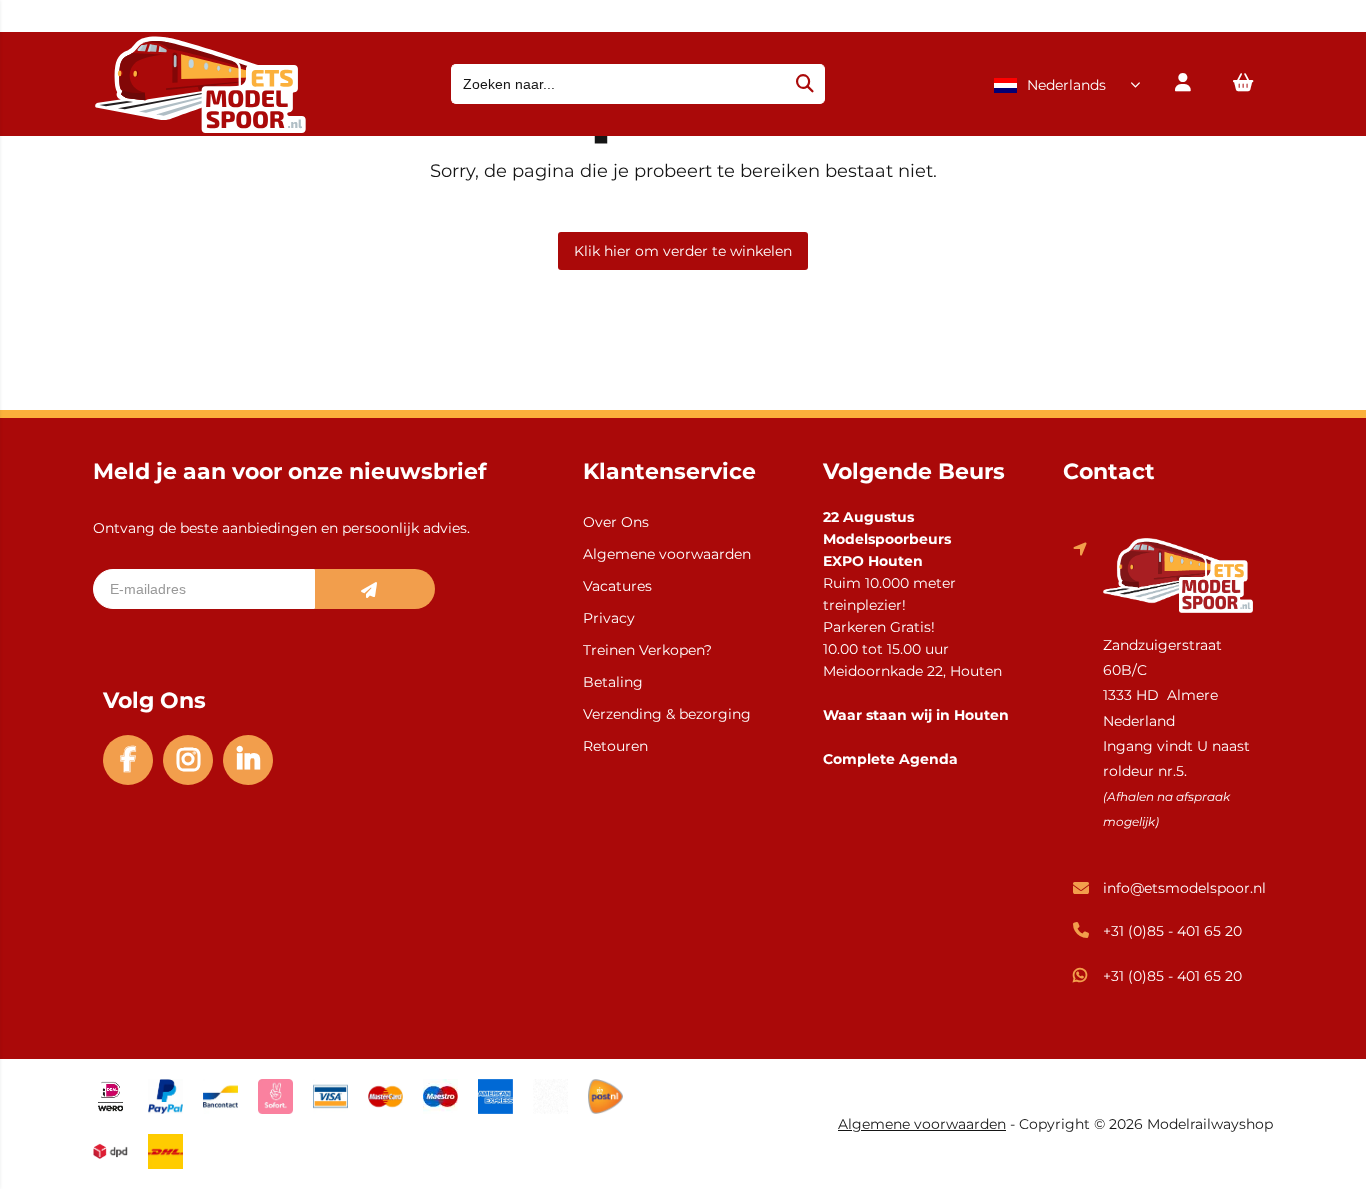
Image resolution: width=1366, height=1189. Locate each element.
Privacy (609, 618)
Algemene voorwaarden (667, 554)
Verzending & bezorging (667, 714)
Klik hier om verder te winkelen (683, 251)
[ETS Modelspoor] (200, 128)
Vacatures (617, 586)
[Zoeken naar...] (805, 84)
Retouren (615, 746)
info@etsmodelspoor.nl (1184, 888)
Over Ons (616, 522)
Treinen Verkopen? (647, 650)
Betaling (613, 682)
